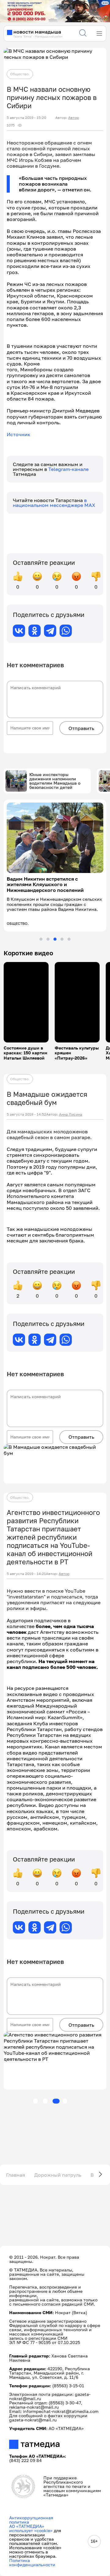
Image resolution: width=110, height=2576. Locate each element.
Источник (18, 434)
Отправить (81, 728)
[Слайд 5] (69, 939)
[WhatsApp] (66, 631)
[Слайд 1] (41, 939)
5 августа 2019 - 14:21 (26, 1574)
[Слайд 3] (55, 939)
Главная (16, 2175)
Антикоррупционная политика (31, 2520)
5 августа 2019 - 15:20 (26, 118)
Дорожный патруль (58, 2175)
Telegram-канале (68, 469)
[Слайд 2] (48, 939)
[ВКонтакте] (19, 631)
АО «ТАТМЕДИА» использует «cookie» (31, 2528)
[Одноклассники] (35, 631)
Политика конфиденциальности (32, 2562)
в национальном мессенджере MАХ (54, 503)
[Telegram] (50, 631)
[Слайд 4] (62, 939)
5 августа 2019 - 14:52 (26, 1114)
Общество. (20, 74)
